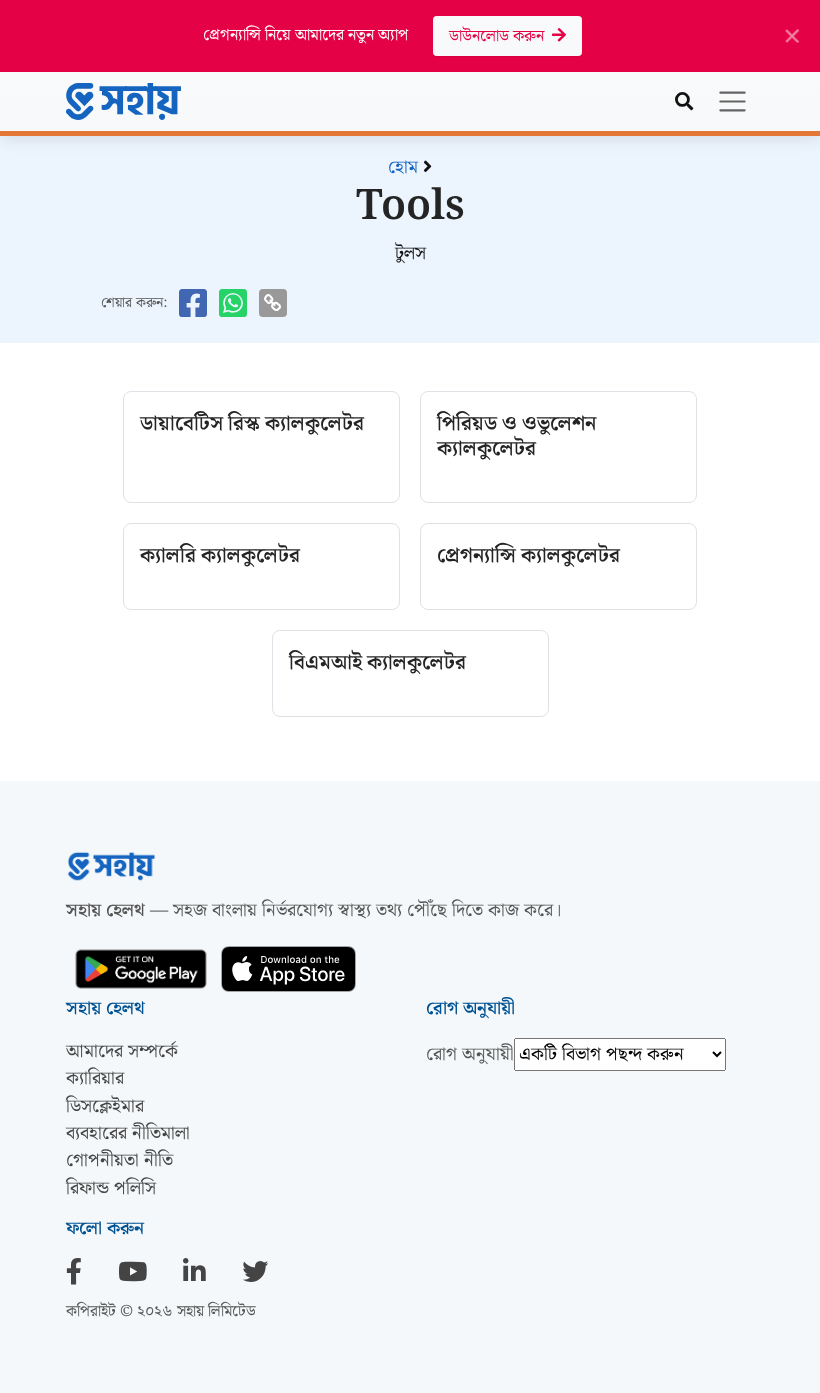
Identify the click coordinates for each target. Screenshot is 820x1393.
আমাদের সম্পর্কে (122, 1051)
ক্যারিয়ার (95, 1078)
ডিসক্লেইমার (105, 1106)
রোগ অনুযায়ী (470, 1054)
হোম (403, 167)
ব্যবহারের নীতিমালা (128, 1133)
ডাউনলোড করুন (500, 36)
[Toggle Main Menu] (732, 101)
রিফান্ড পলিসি (111, 1188)
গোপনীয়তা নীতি (119, 1160)
